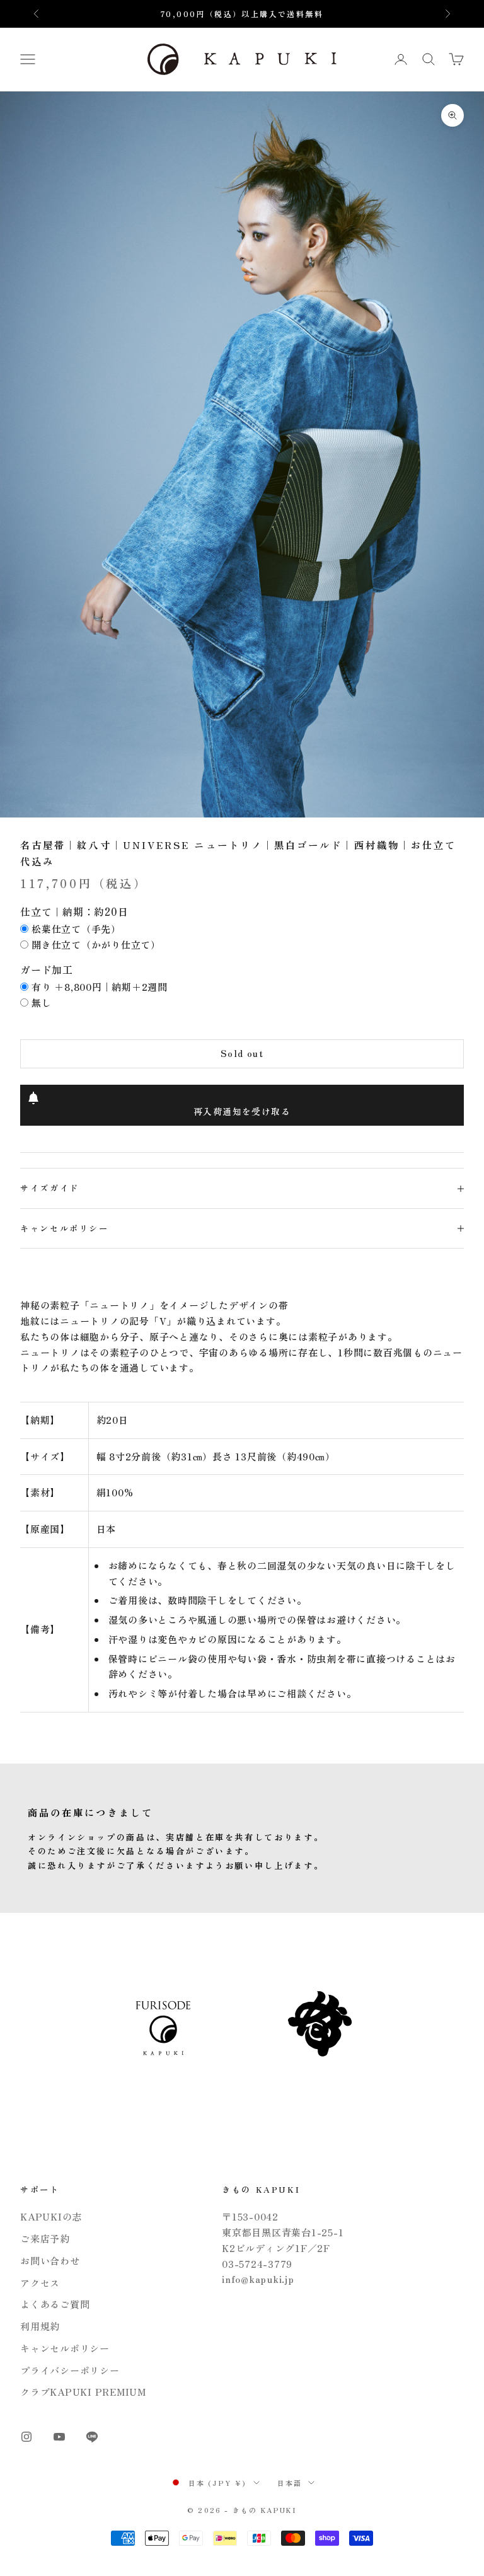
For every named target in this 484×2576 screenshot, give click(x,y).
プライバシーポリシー (70, 2370)
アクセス (40, 2283)
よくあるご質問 (55, 2304)
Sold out (242, 1053)
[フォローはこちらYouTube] (59, 2437)
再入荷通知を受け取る (242, 1111)
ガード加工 (47, 969)
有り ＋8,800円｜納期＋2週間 (100, 987)
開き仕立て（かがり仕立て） (96, 944)
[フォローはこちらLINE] (92, 2437)
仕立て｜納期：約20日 (74, 911)
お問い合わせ (50, 2261)
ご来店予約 (45, 2238)
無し (42, 1002)
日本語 (290, 2483)
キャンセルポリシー (65, 2348)
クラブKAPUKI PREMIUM (83, 2392)
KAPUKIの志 (51, 2216)
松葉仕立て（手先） (76, 929)
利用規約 (40, 2326)
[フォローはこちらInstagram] (26, 2437)
